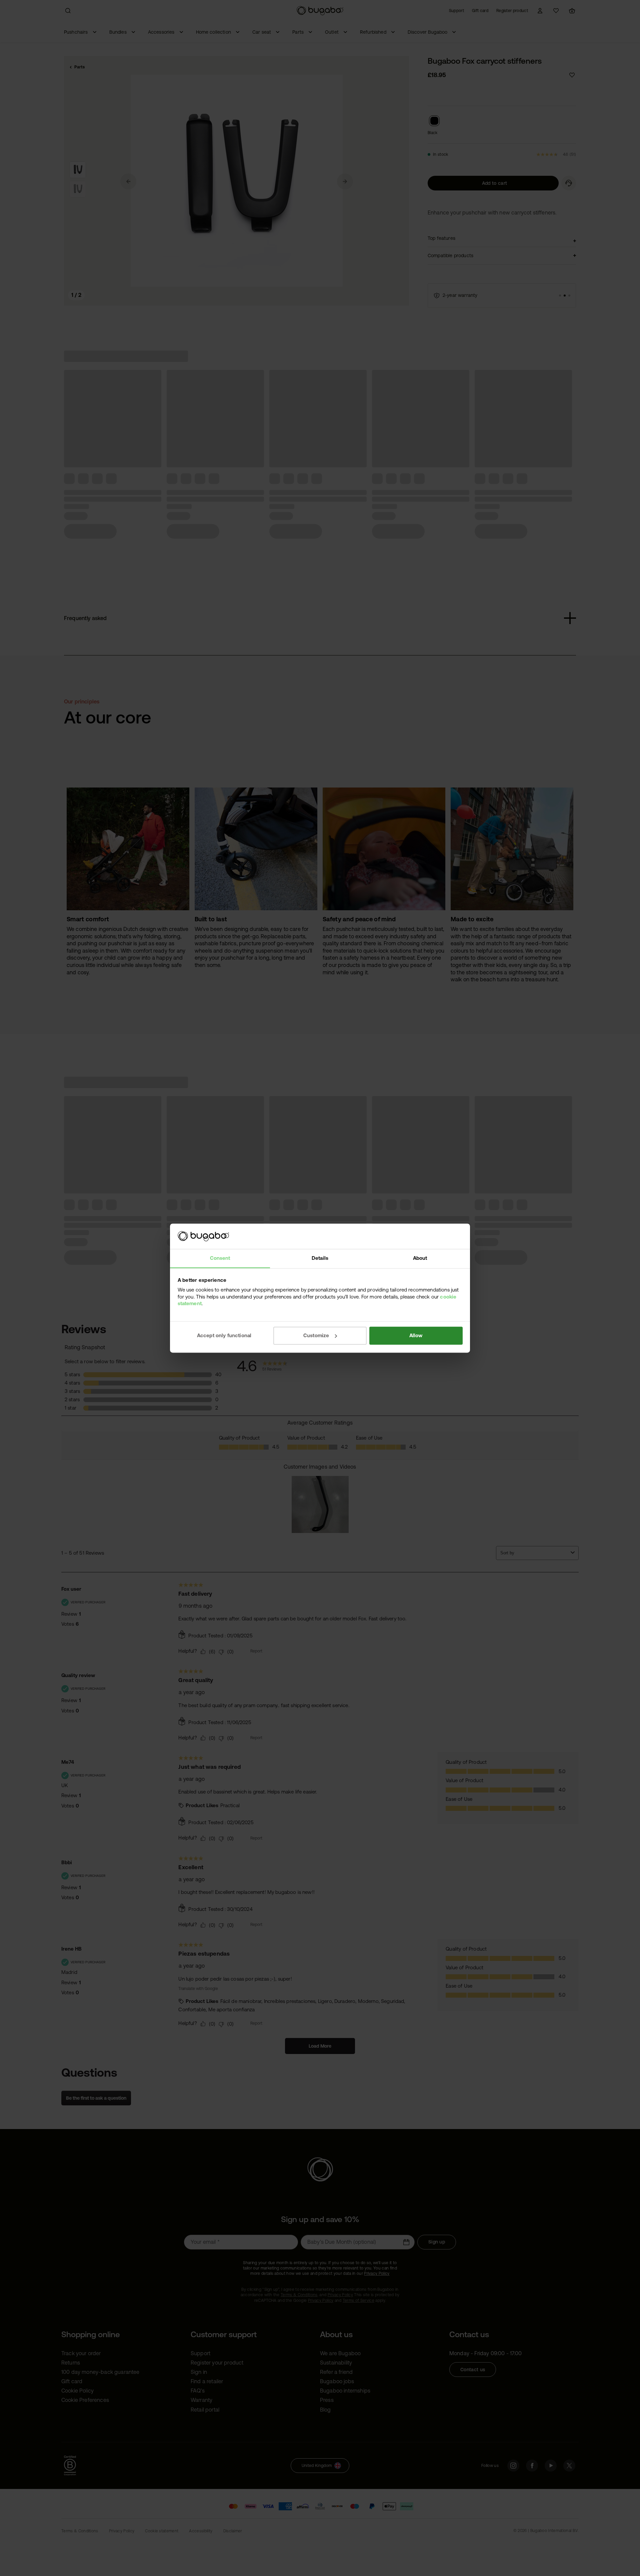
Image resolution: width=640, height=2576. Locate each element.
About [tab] (420, 1258)
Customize (316, 1335)
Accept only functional (224, 1335)
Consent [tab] (220, 1258)
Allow (416, 1335)
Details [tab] (320, 1258)
